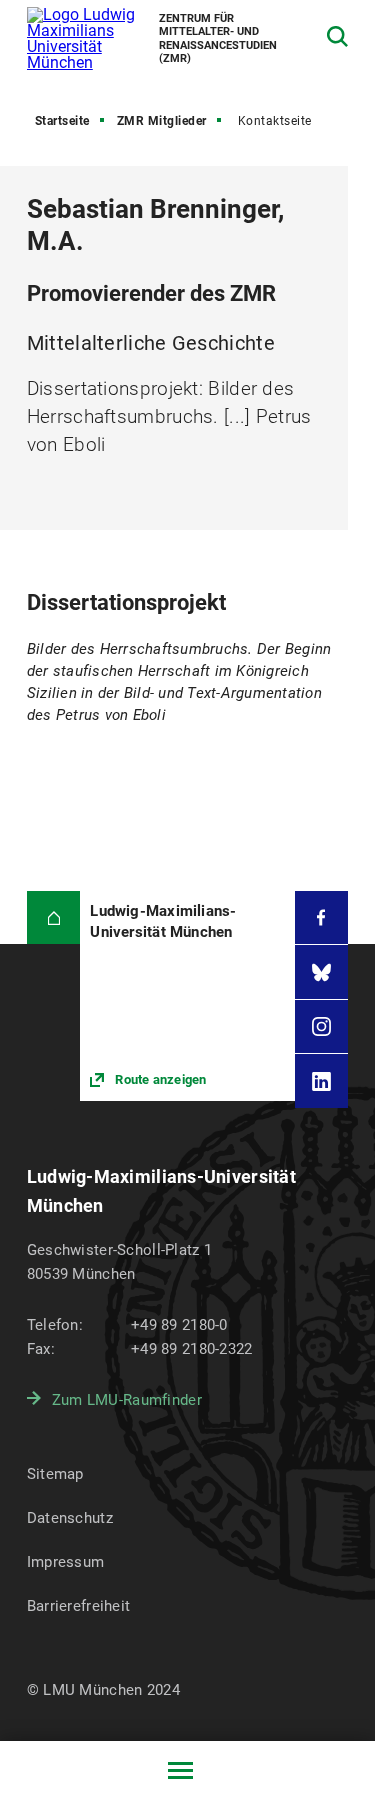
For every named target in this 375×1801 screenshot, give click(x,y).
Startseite (62, 121)
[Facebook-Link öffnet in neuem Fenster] (322, 918)
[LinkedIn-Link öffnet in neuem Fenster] (322, 1081)
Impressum (66, 1562)
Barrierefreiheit (78, 1606)
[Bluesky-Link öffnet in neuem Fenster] (322, 972)
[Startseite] (54, 918)
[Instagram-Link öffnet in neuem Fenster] (322, 1027)
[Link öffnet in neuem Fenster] (187, 996)
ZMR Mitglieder (162, 121)
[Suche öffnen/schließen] (337, 36)
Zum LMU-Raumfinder (127, 1400)
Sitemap (55, 1474)
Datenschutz (70, 1518)
